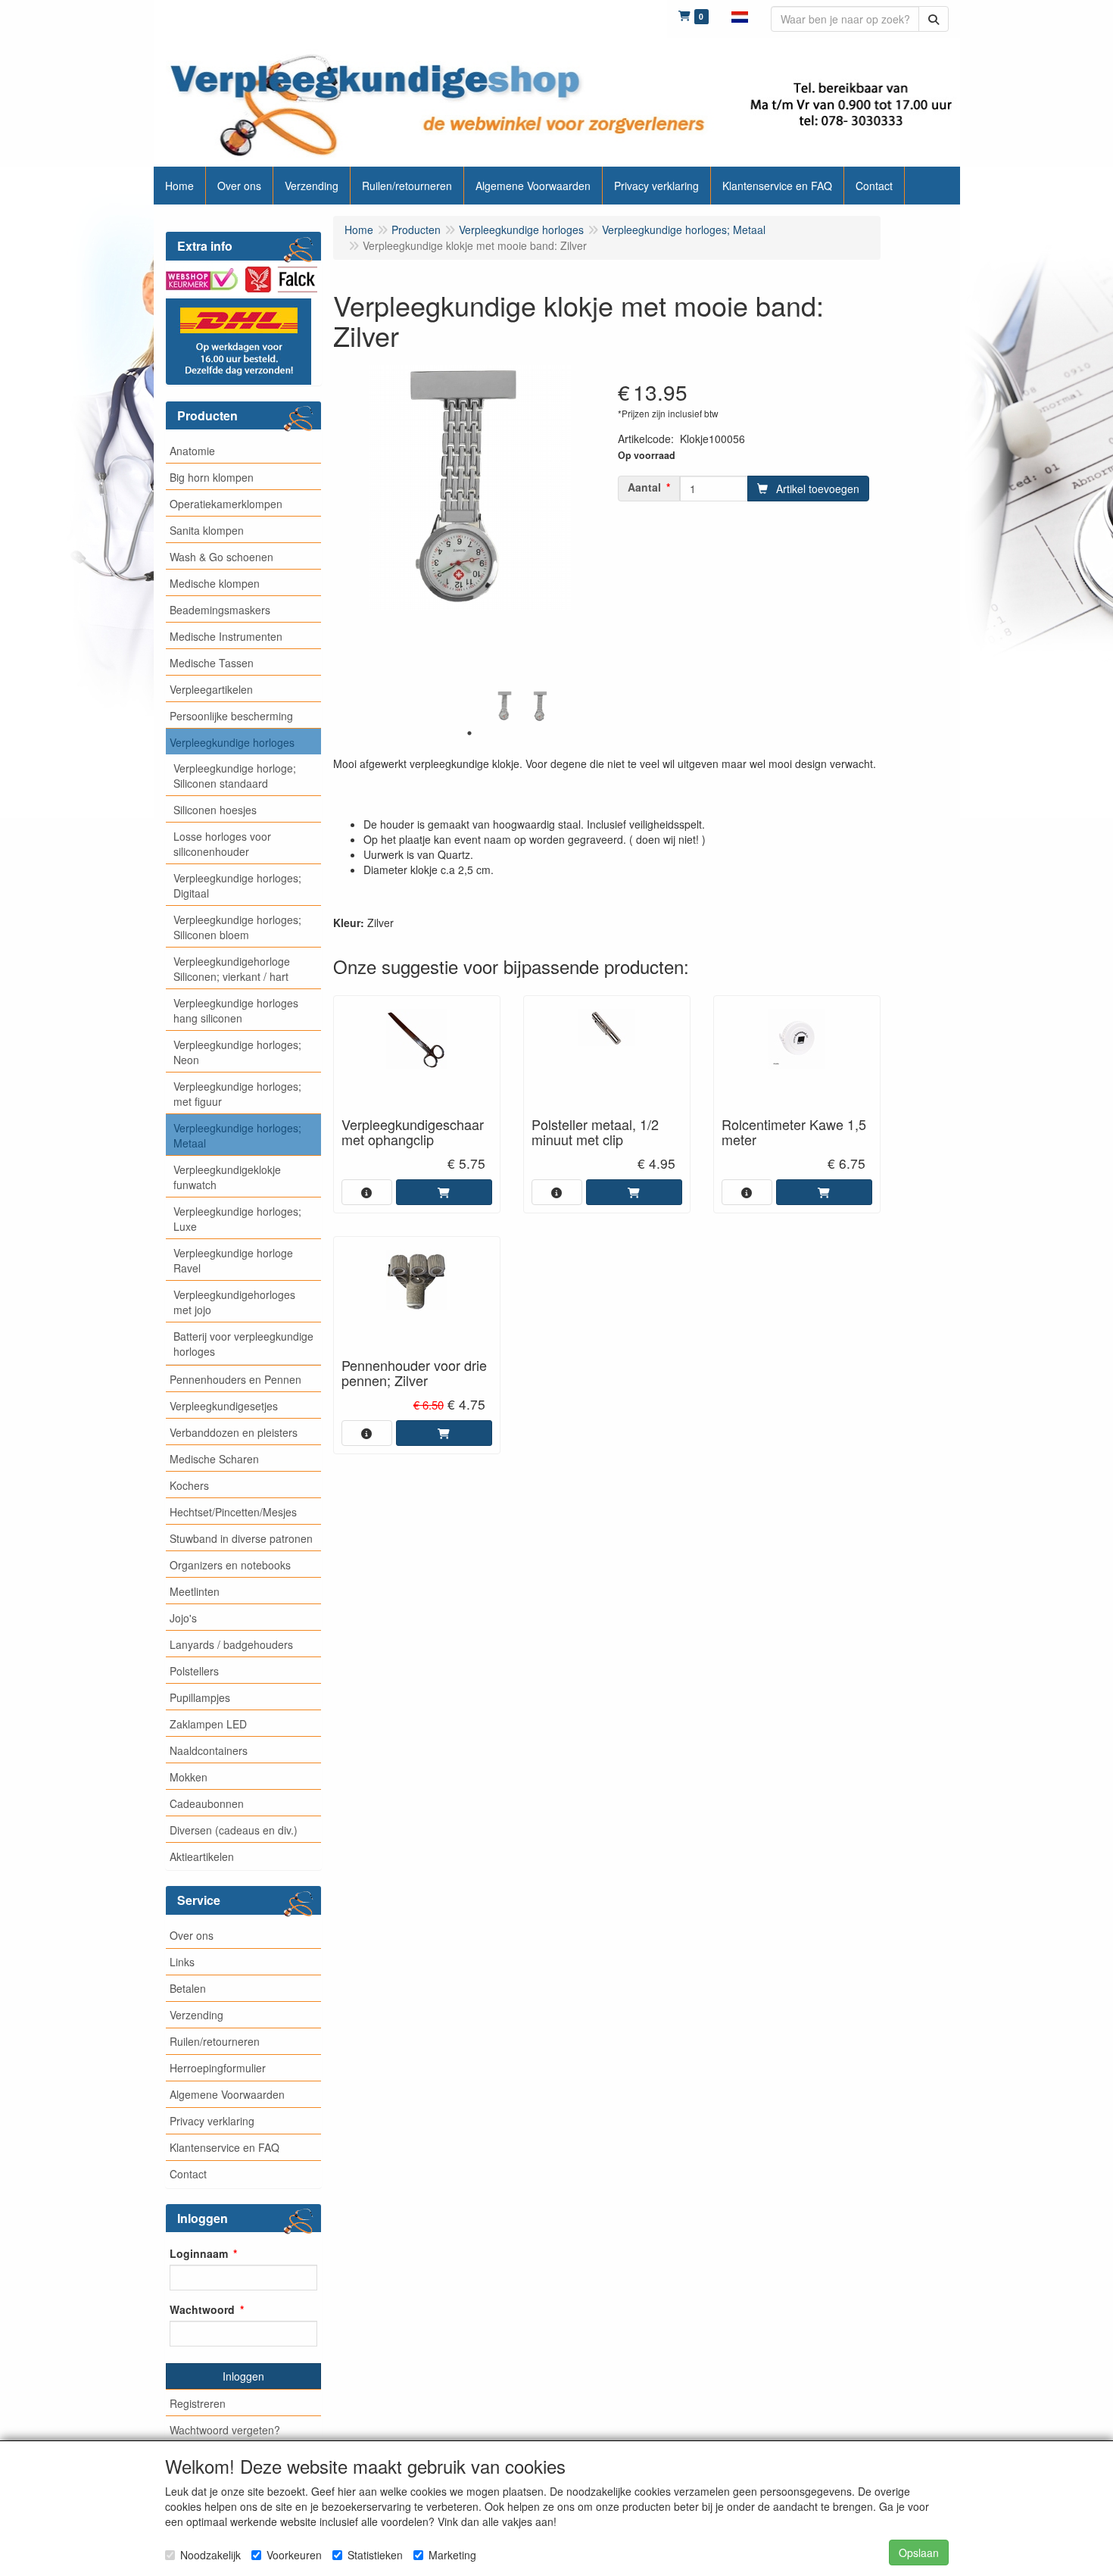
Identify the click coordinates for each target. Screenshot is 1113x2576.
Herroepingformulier (218, 2068)
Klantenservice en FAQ (224, 2147)
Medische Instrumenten (226, 636)
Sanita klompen (207, 530)
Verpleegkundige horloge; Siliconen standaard (235, 776)
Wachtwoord (202, 2309)
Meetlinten (195, 1591)
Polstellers (194, 1671)
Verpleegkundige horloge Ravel (233, 1260)
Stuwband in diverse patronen (241, 1538)
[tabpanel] (505, 706)
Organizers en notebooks (230, 1565)
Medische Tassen (212, 663)
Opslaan (919, 2553)
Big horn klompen (212, 477)
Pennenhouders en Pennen (235, 1379)
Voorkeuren (294, 2555)
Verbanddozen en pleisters (234, 1432)
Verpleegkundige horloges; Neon (237, 1052)
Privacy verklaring (212, 2121)
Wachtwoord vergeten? (225, 2430)
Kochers (189, 1485)
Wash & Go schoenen (221, 557)
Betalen (188, 1988)
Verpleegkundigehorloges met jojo (234, 1302)
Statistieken (375, 2555)
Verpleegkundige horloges (232, 742)
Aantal (644, 487)
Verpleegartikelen (211, 689)
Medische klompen (215, 583)
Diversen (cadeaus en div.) (234, 1830)
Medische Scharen (214, 1459)
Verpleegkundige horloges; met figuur (237, 1094)
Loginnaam (199, 2253)
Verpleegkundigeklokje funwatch (227, 1177)
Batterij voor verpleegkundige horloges (243, 1344)
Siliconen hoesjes (215, 810)
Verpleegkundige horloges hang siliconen (236, 1010)
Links (182, 1962)
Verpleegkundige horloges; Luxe (237, 1219)
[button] (740, 15)
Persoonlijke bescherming (231, 716)
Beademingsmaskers (220, 610)
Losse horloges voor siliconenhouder (222, 844)
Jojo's (183, 1618)
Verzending (196, 2015)
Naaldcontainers (209, 1750)
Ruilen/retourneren (215, 2041)
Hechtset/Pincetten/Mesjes (233, 1512)
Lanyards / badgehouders (231, 1644)
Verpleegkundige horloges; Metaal (237, 1135)
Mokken (189, 1777)
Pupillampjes (200, 1697)
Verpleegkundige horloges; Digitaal (237, 885)
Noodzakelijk (210, 2555)
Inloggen (243, 2376)
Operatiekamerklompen (226, 504)
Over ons (192, 1935)
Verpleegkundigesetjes (224, 1406)
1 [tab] (469, 733)
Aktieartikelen (202, 1856)
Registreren (198, 2403)
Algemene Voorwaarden (227, 2094)
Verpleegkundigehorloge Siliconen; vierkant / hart (232, 969)
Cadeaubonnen (207, 1803)
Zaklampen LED (208, 1724)
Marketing (452, 2555)
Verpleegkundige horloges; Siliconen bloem (237, 927)
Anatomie (192, 451)
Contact (188, 2174)
